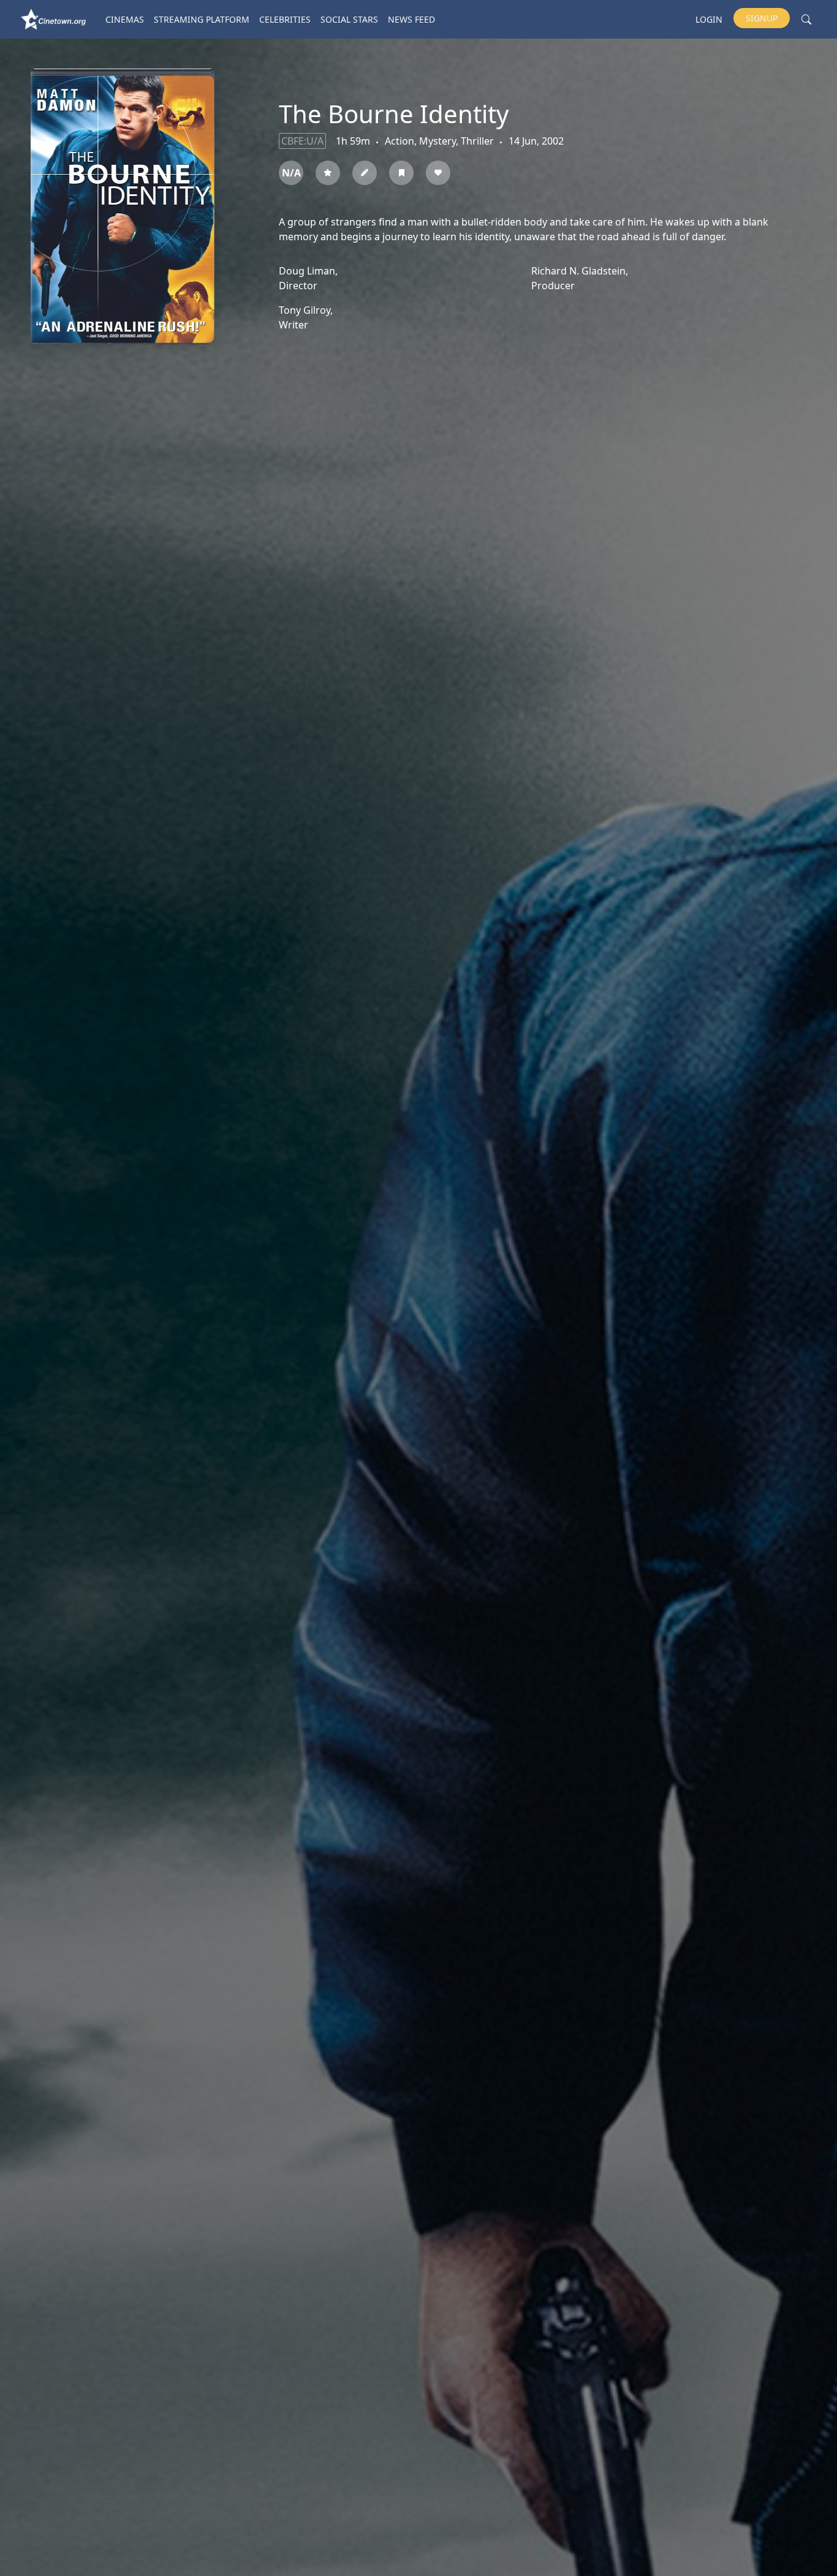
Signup (762, 18)
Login (709, 19)
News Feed (411, 19)
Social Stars (349, 19)
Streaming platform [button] (202, 19)
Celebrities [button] (285, 19)
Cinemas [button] (125, 19)
